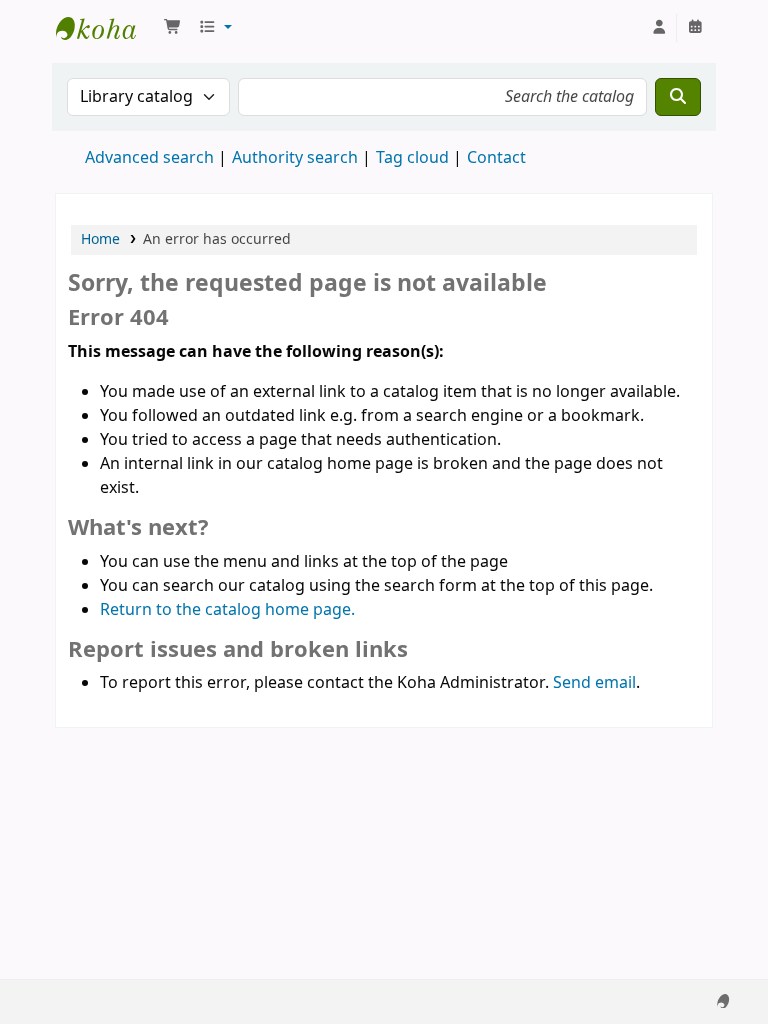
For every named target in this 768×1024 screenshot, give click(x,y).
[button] (173, 28)
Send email (594, 683)
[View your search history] (695, 28)
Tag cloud (412, 158)
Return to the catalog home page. (227, 610)
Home (100, 239)
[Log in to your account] (659, 28)
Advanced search (149, 158)
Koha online (106, 28)
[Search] (678, 97)
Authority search (295, 158)
